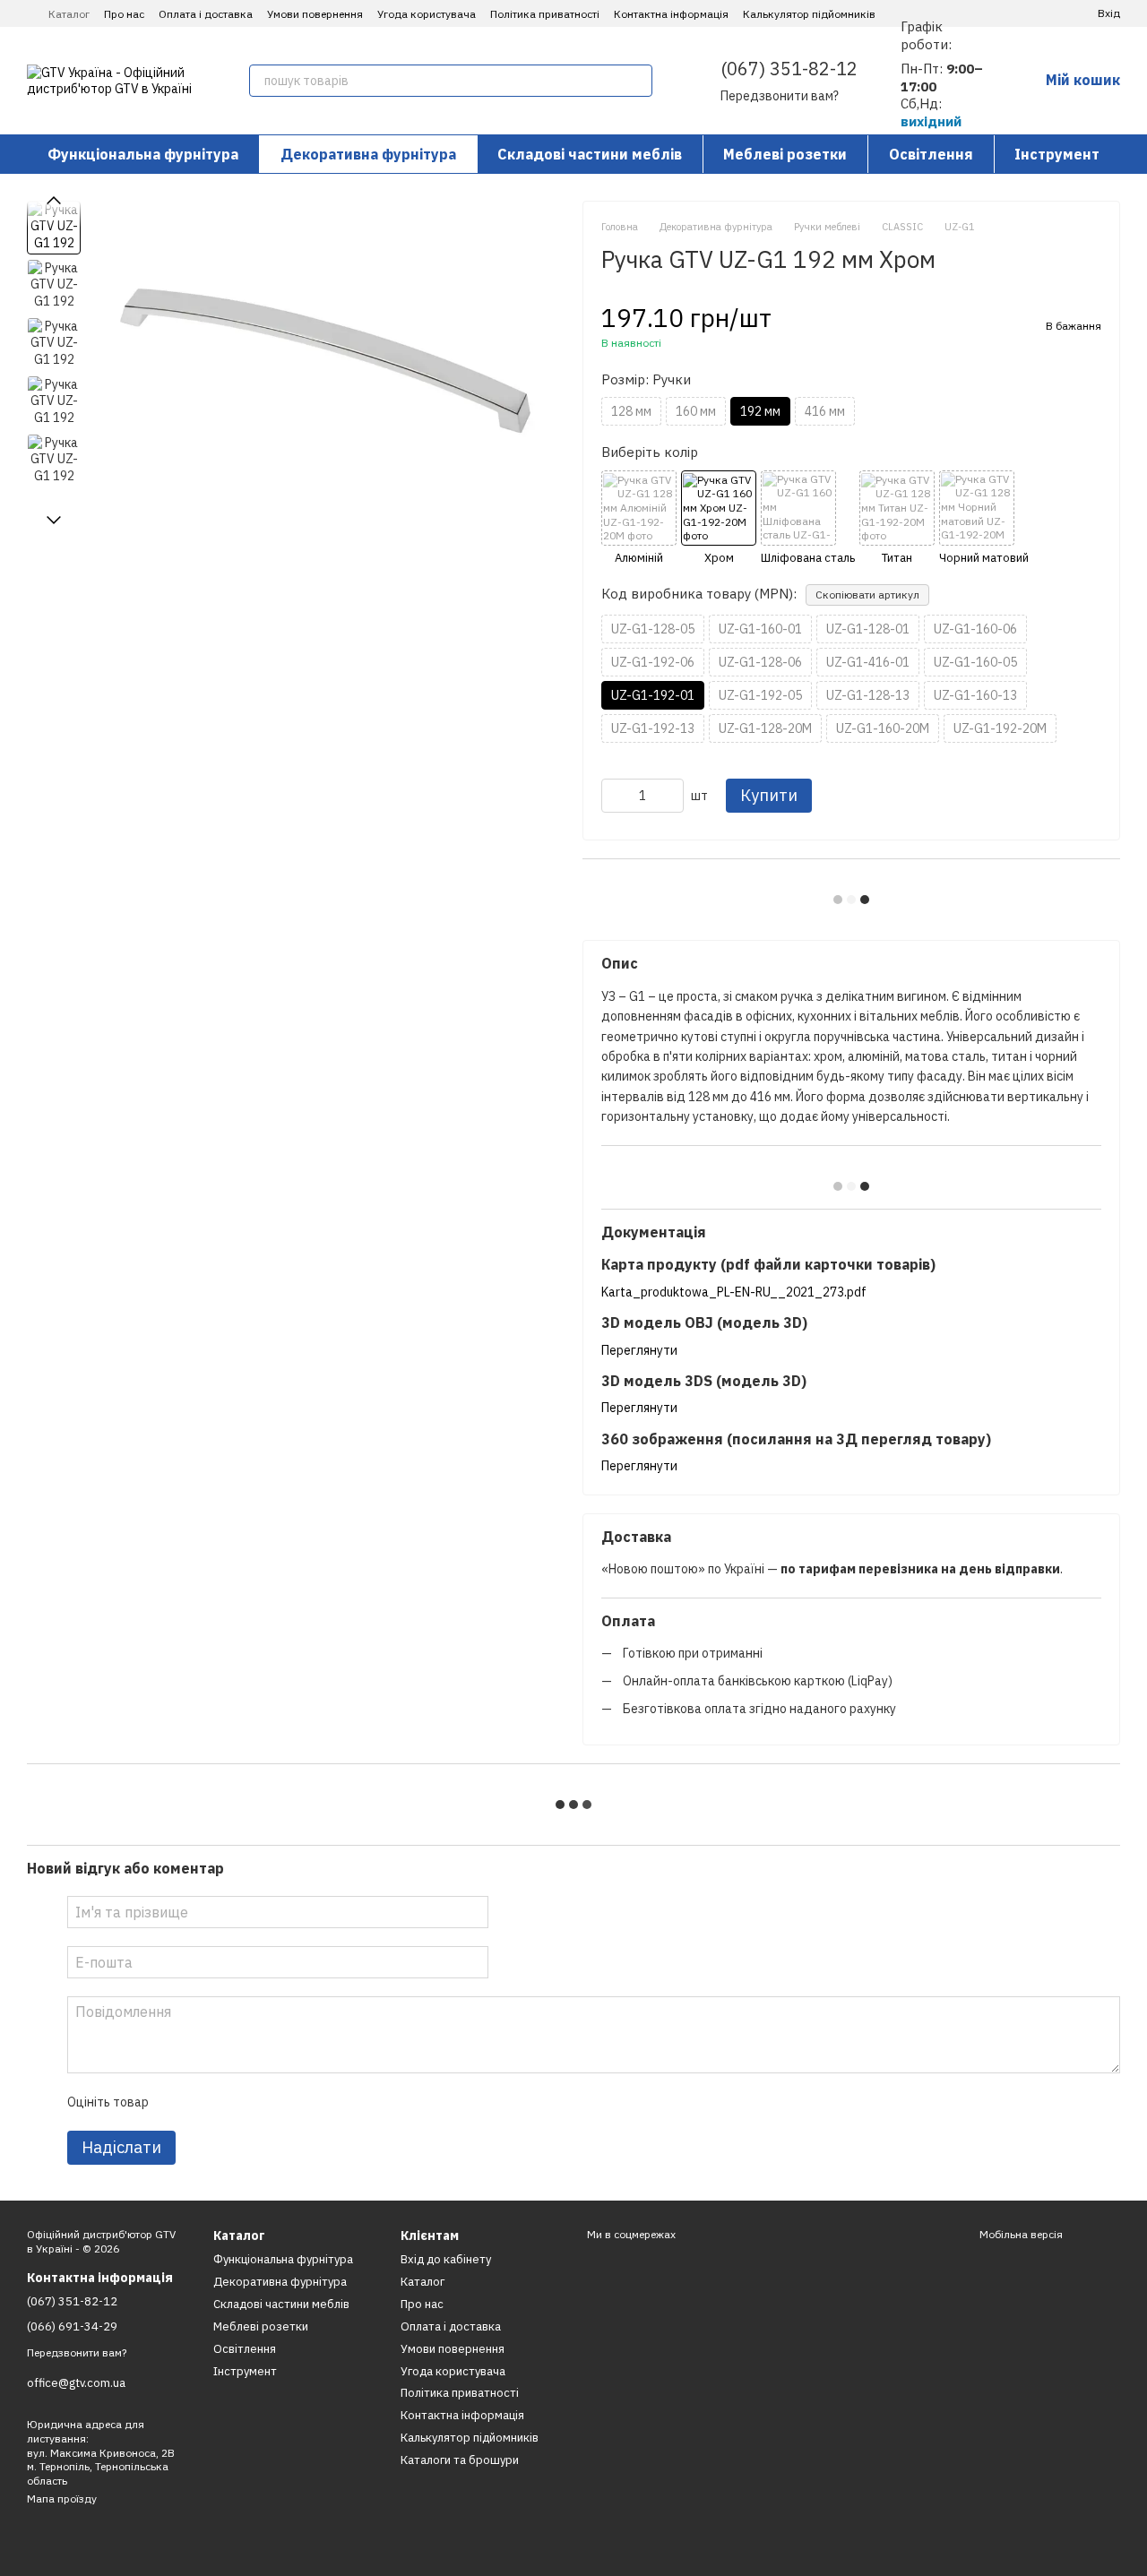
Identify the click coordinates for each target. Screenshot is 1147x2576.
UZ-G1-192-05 (760, 695)
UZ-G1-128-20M (765, 728)
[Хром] (719, 518)
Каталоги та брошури (460, 2460)
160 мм (696, 411)
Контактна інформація (671, 14)
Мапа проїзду (62, 2498)
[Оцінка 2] (206, 2102)
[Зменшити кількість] (615, 796)
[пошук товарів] (636, 81)
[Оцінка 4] (263, 2102)
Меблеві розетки (785, 154)
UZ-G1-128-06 (760, 662)
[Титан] (897, 518)
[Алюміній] (639, 518)
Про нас (124, 14)
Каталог (69, 14)
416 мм (825, 411)
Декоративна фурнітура (368, 154)
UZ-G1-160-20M (883, 728)
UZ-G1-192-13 (653, 728)
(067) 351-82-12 (789, 69)
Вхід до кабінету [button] (446, 2259)
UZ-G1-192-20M (1000, 728)
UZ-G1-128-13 (868, 695)
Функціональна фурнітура (143, 154)
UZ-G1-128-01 (868, 629)
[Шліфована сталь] (808, 518)
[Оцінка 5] (292, 2102)
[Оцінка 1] (177, 2102)
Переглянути (639, 1350)
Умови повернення (315, 14)
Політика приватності (545, 14)
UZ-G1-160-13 (975, 695)
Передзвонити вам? (780, 96)
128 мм (631, 411)
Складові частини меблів (590, 154)
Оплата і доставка (206, 14)
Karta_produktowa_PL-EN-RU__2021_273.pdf (734, 1292)
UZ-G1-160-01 (760, 629)
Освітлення (931, 154)
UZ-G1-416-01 (868, 662)
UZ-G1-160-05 (975, 662)
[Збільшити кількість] (670, 796)
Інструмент (1057, 154)
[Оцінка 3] (235, 2102)
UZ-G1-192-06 (653, 662)
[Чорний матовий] (984, 518)
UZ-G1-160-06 (975, 629)
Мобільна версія (1020, 2234)
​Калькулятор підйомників (809, 14)
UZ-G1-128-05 (653, 629)
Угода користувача (427, 14)
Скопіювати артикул (867, 594)
